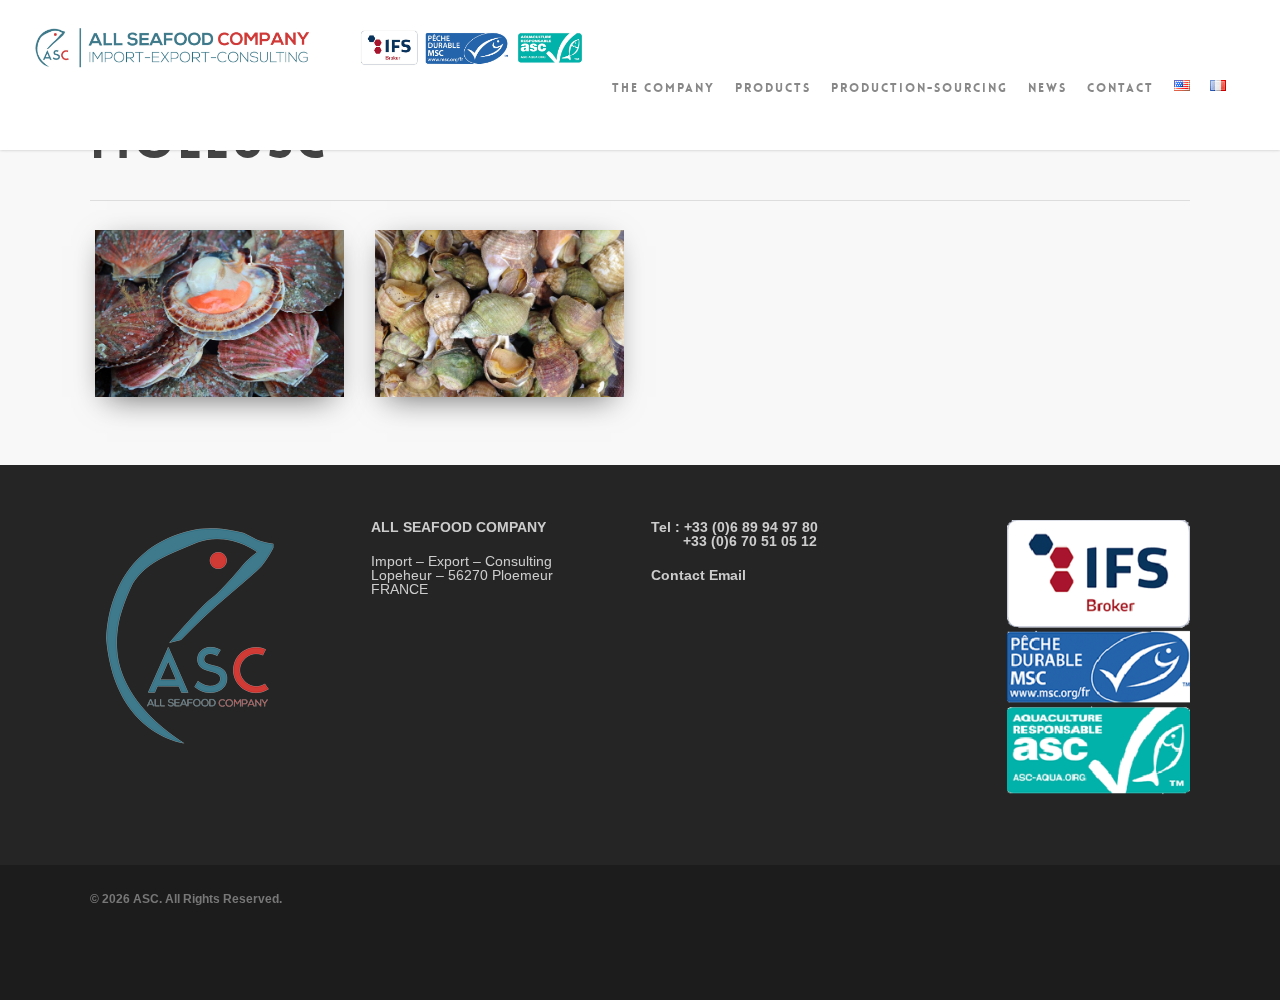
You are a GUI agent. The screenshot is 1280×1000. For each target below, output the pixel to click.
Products (773, 88)
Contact (1120, 88)
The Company (663, 88)
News (1047, 88)
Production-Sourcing (919, 88)
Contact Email (698, 575)
